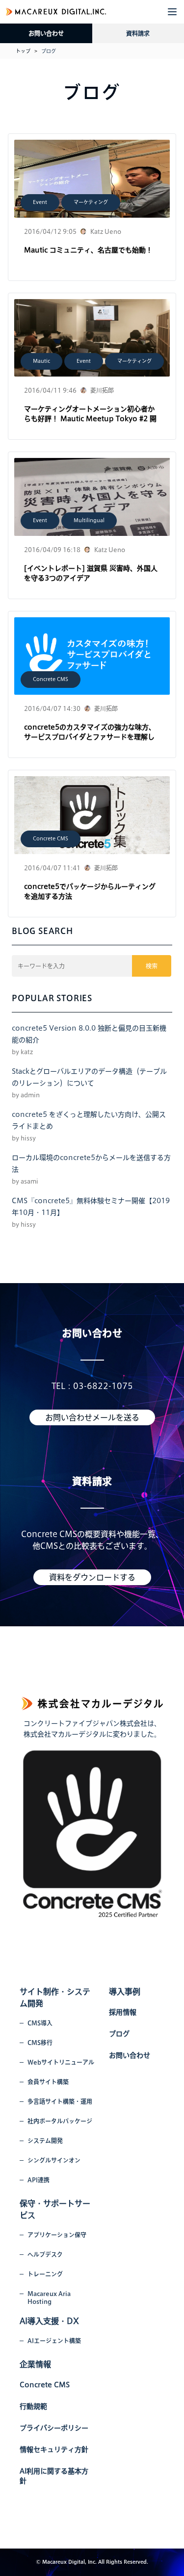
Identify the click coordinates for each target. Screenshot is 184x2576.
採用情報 (123, 2012)
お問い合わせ (46, 33)
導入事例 (125, 1992)
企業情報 (35, 2364)
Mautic (41, 361)
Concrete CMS (51, 679)
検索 (152, 966)
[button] (172, 12)
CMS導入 (40, 2023)
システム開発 (45, 2141)
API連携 (39, 2180)
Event (40, 202)
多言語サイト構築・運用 (60, 2101)
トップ (23, 51)
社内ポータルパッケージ (60, 2121)
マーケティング (91, 202)
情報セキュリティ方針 (54, 2450)
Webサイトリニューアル (61, 2062)
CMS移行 (40, 2043)
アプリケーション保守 (57, 2235)
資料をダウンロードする (92, 1577)
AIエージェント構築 (54, 2341)
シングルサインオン (54, 2160)
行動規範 (33, 2406)
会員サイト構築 (48, 2082)
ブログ (119, 2034)
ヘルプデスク (45, 2254)
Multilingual (89, 520)
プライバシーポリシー (54, 2428)
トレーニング (45, 2274)
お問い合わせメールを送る (92, 1417)
